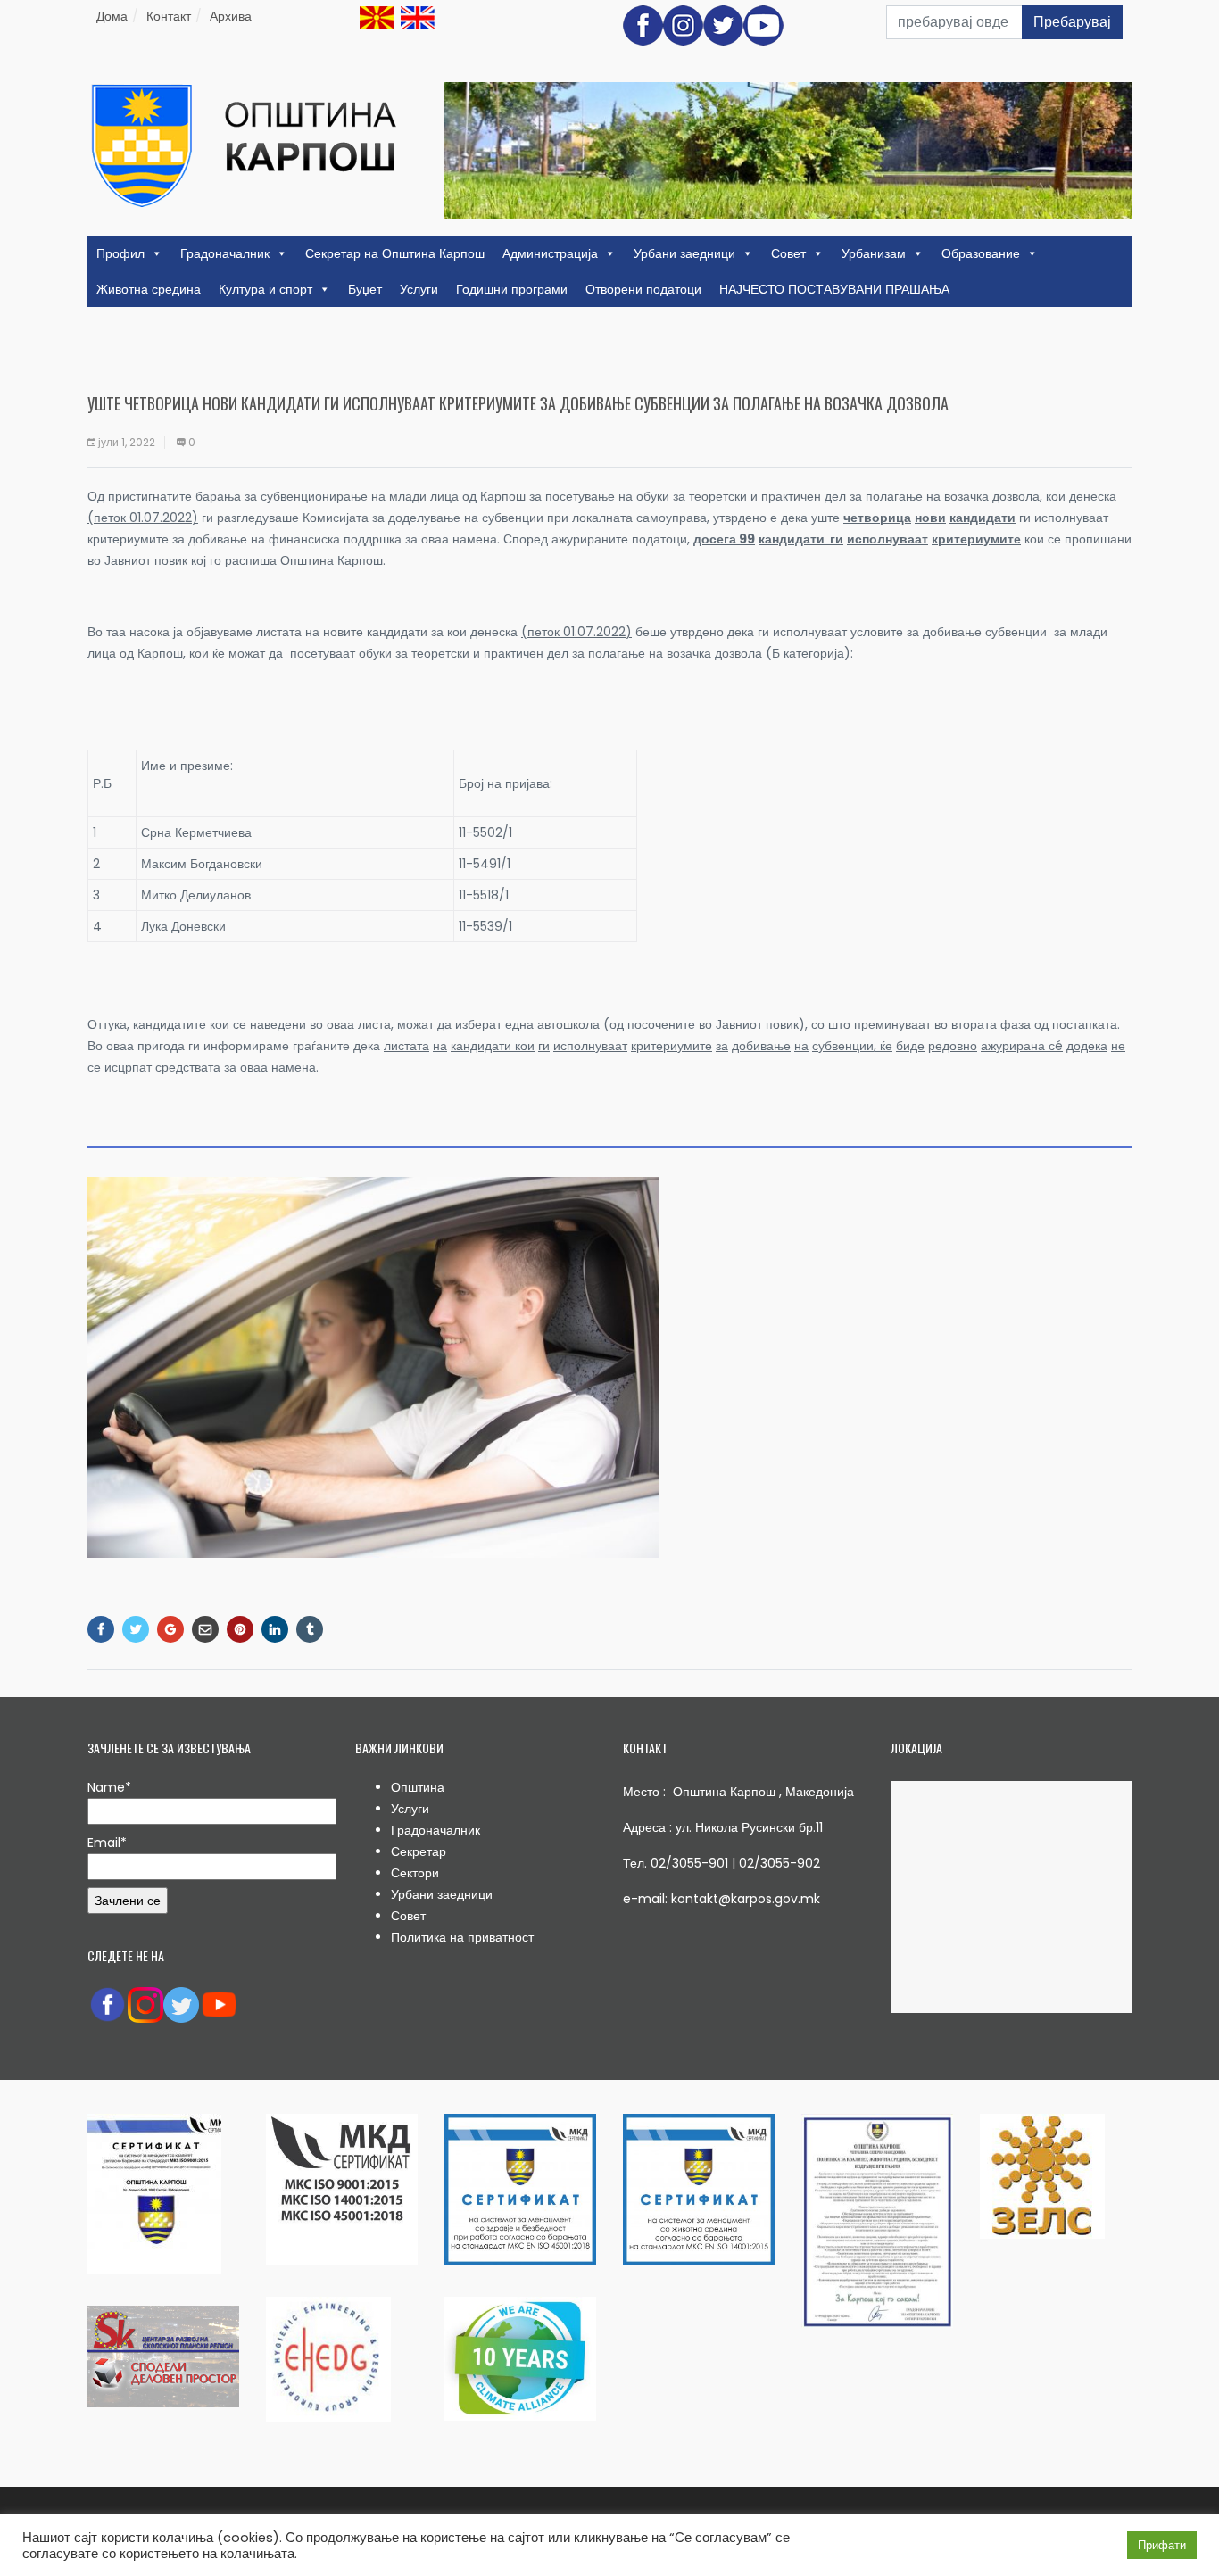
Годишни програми (512, 289)
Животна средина (149, 289)
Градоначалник (225, 253)
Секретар (419, 1851)
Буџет (365, 289)
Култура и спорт (265, 289)
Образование (981, 253)
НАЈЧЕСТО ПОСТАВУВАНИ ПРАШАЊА (834, 289)
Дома (112, 16)
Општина (418, 1787)
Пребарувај (1072, 22)
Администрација (550, 253)
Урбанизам (874, 253)
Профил (120, 253)
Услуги (419, 289)
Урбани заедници (684, 253)
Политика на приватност (462, 1937)
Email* (107, 1843)
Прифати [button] (1162, 2545)
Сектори (415, 1873)
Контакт (169, 16)
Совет (788, 253)
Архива (231, 16)
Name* (109, 1787)
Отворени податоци (643, 289)
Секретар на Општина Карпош (395, 253)
